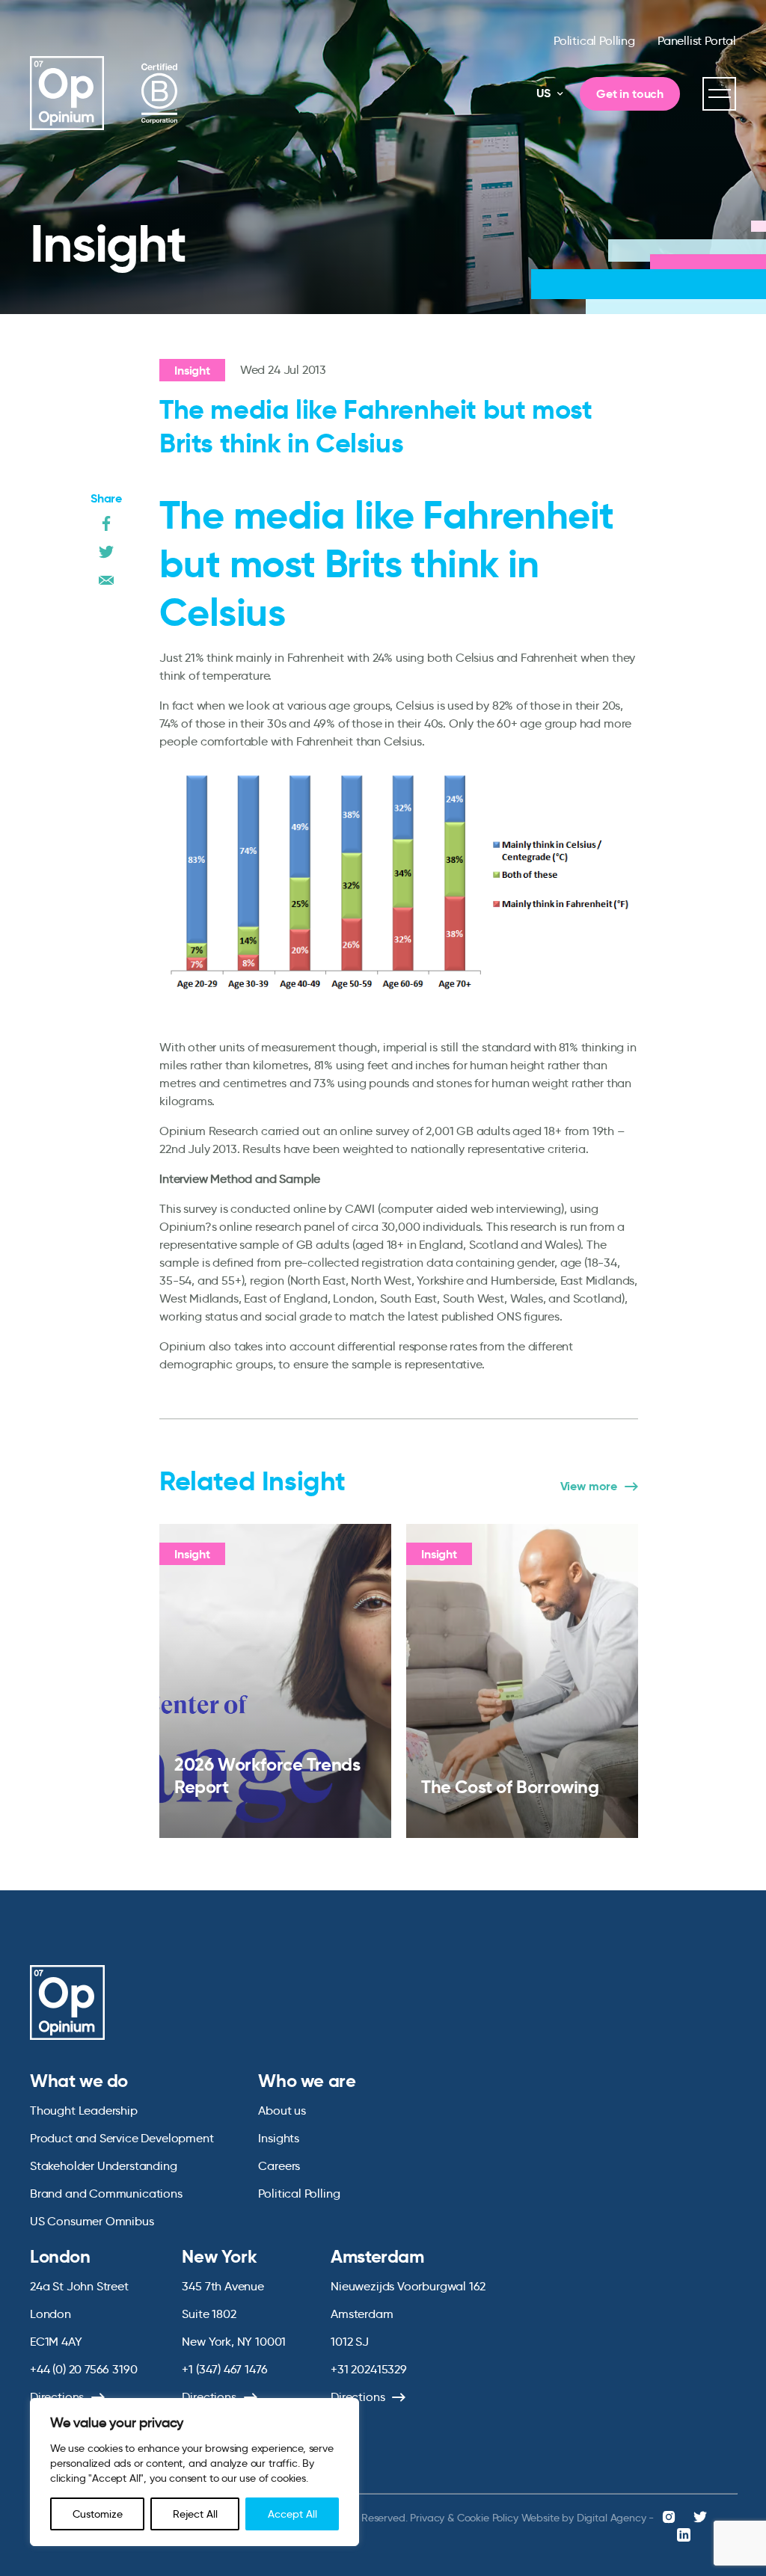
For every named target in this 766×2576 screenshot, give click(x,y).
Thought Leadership (84, 2111)
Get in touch (630, 94)
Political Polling (594, 41)
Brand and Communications (106, 2194)
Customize (98, 2514)
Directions (57, 2397)
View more (589, 1487)
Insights (279, 2138)
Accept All (292, 2514)
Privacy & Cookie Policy (464, 2518)
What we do (79, 2081)
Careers (279, 2166)
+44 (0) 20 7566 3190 (83, 2369)
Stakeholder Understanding (104, 2166)
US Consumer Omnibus (92, 2221)
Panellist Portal (697, 41)
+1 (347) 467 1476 (224, 2369)
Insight (192, 371)
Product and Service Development (122, 2138)
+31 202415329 (369, 2369)
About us (282, 2111)
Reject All (195, 2514)
